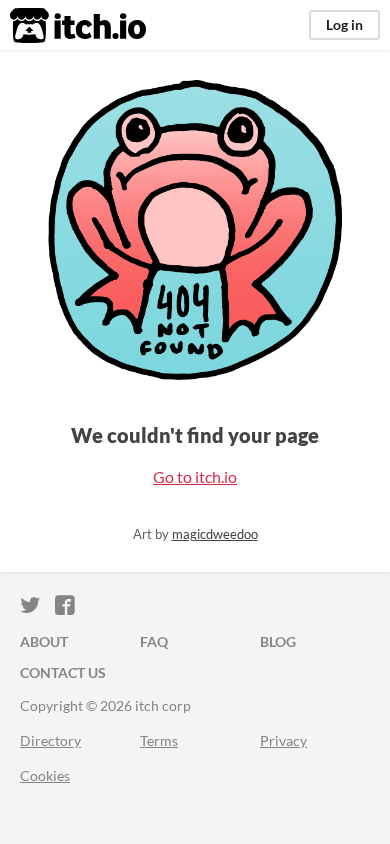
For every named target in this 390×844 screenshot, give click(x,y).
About (44, 641)
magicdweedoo (215, 534)
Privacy (283, 740)
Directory (50, 740)
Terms (159, 740)
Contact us (63, 672)
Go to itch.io (195, 476)
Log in (344, 24)
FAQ (154, 641)
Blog (278, 641)
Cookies (45, 775)
